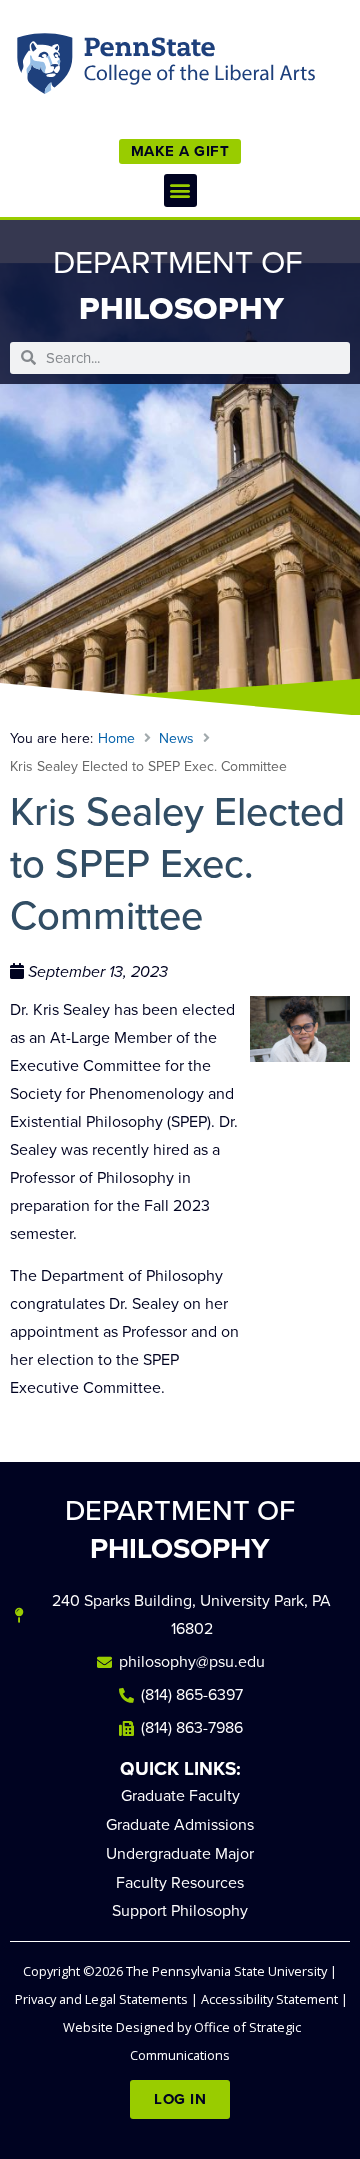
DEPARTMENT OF (180, 1529)
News (176, 738)
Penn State (46, 68)
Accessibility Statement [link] (269, 1999)
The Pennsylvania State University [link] (226, 1971)
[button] (180, 190)
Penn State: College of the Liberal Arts (196, 68)
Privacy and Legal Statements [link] (101, 1999)
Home (116, 738)
